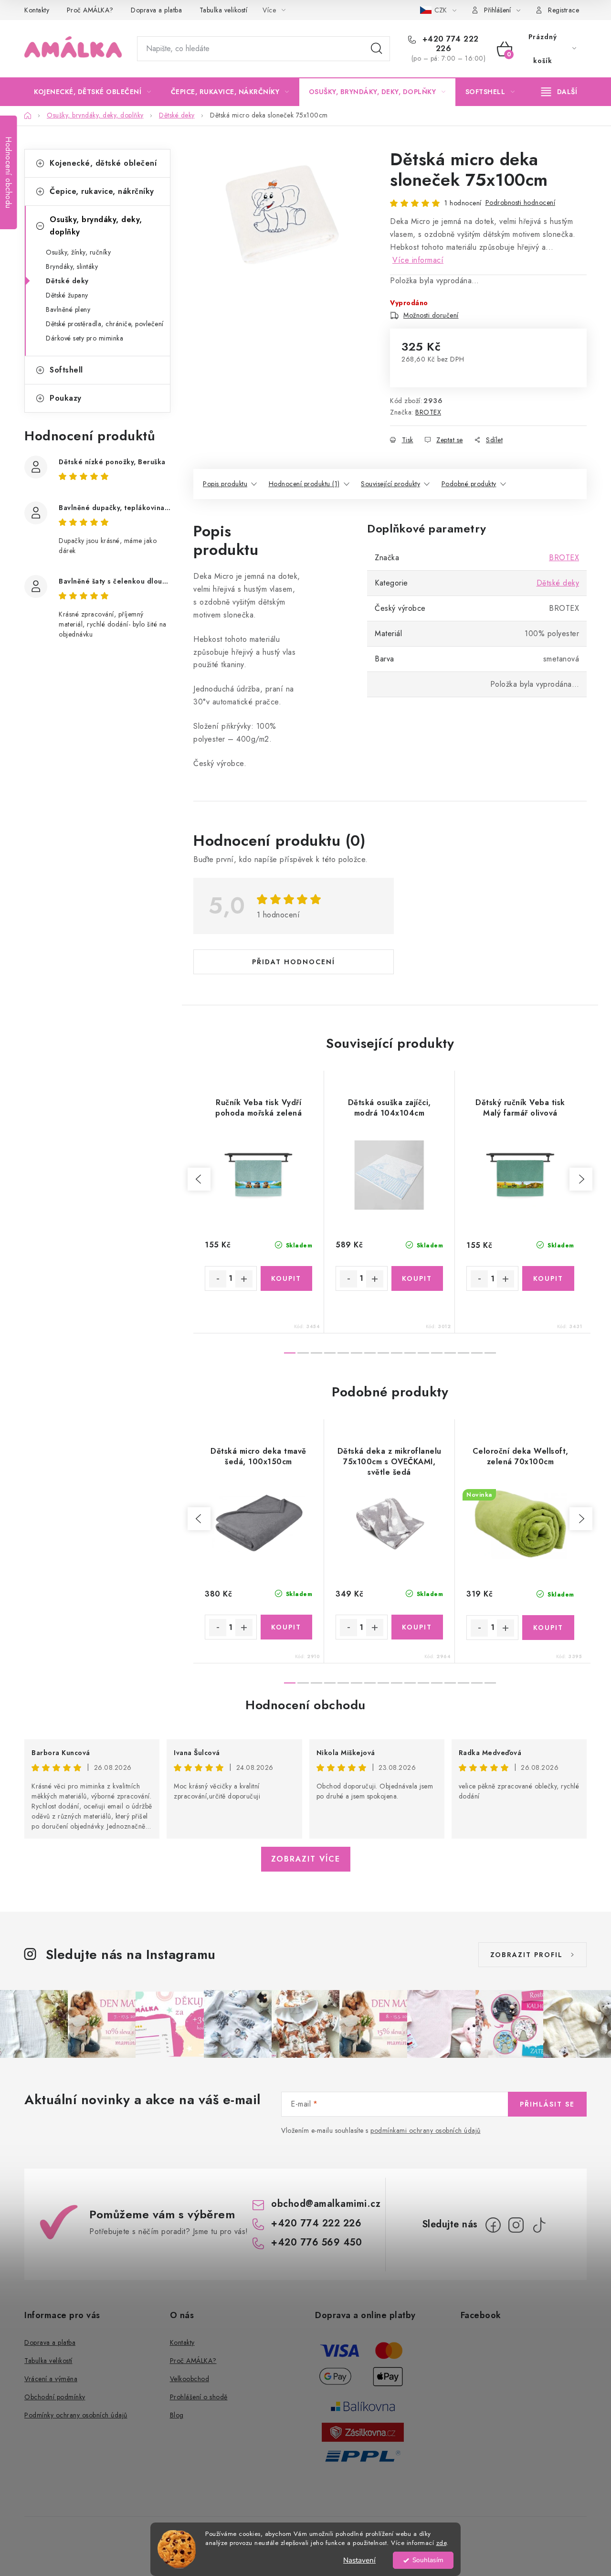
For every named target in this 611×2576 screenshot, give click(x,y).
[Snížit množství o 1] (218, 1279)
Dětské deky (67, 281)
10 (423, 1353)
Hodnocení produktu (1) (304, 484)
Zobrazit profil (527, 1955)
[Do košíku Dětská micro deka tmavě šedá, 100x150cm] (287, 1627)
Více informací (418, 260)
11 (437, 1353)
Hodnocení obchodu (305, 1705)
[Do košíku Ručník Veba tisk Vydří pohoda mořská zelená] (287, 1278)
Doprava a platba (156, 10)
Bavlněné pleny (68, 309)
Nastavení (359, 2560)
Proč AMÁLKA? (90, 10)
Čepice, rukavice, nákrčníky (102, 191)
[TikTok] (539, 2225)
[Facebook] (493, 2225)
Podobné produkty (469, 484)
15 (490, 1353)
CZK (442, 10)
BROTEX (428, 412)
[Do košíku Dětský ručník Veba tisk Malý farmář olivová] (548, 1278)
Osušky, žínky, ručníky (78, 252)
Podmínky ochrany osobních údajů (76, 2415)
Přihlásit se (547, 2104)
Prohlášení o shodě (199, 2397)
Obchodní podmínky (55, 2397)
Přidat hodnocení (294, 962)
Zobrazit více (306, 1859)
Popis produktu (225, 484)
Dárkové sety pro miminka (84, 338)
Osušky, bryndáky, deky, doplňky (96, 226)
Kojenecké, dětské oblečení (103, 163)
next (581, 1179)
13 (464, 1353)
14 (477, 1353)
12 (450, 1353)
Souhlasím (428, 2560)
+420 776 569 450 (316, 2242)
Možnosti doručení (431, 315)
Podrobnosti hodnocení (521, 202)
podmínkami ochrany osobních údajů (426, 2130)
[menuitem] (93, 92)
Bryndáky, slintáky (72, 266)
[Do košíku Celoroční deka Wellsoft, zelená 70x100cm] (548, 1628)
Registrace (564, 10)
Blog (177, 2415)
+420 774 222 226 (449, 44)
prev (199, 1179)
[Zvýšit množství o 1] (244, 1279)
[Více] (559, 92)
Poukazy (66, 398)
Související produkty (390, 484)
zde (442, 2543)
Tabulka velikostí (224, 10)
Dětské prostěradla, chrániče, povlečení (105, 324)
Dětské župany (67, 295)
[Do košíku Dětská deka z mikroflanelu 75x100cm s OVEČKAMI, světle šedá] (417, 1627)
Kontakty (37, 10)
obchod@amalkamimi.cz (326, 2204)
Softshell (66, 370)
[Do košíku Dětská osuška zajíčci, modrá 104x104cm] (417, 1278)
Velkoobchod (190, 2379)
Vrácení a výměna (51, 2379)
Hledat (377, 49)
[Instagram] (516, 2225)
